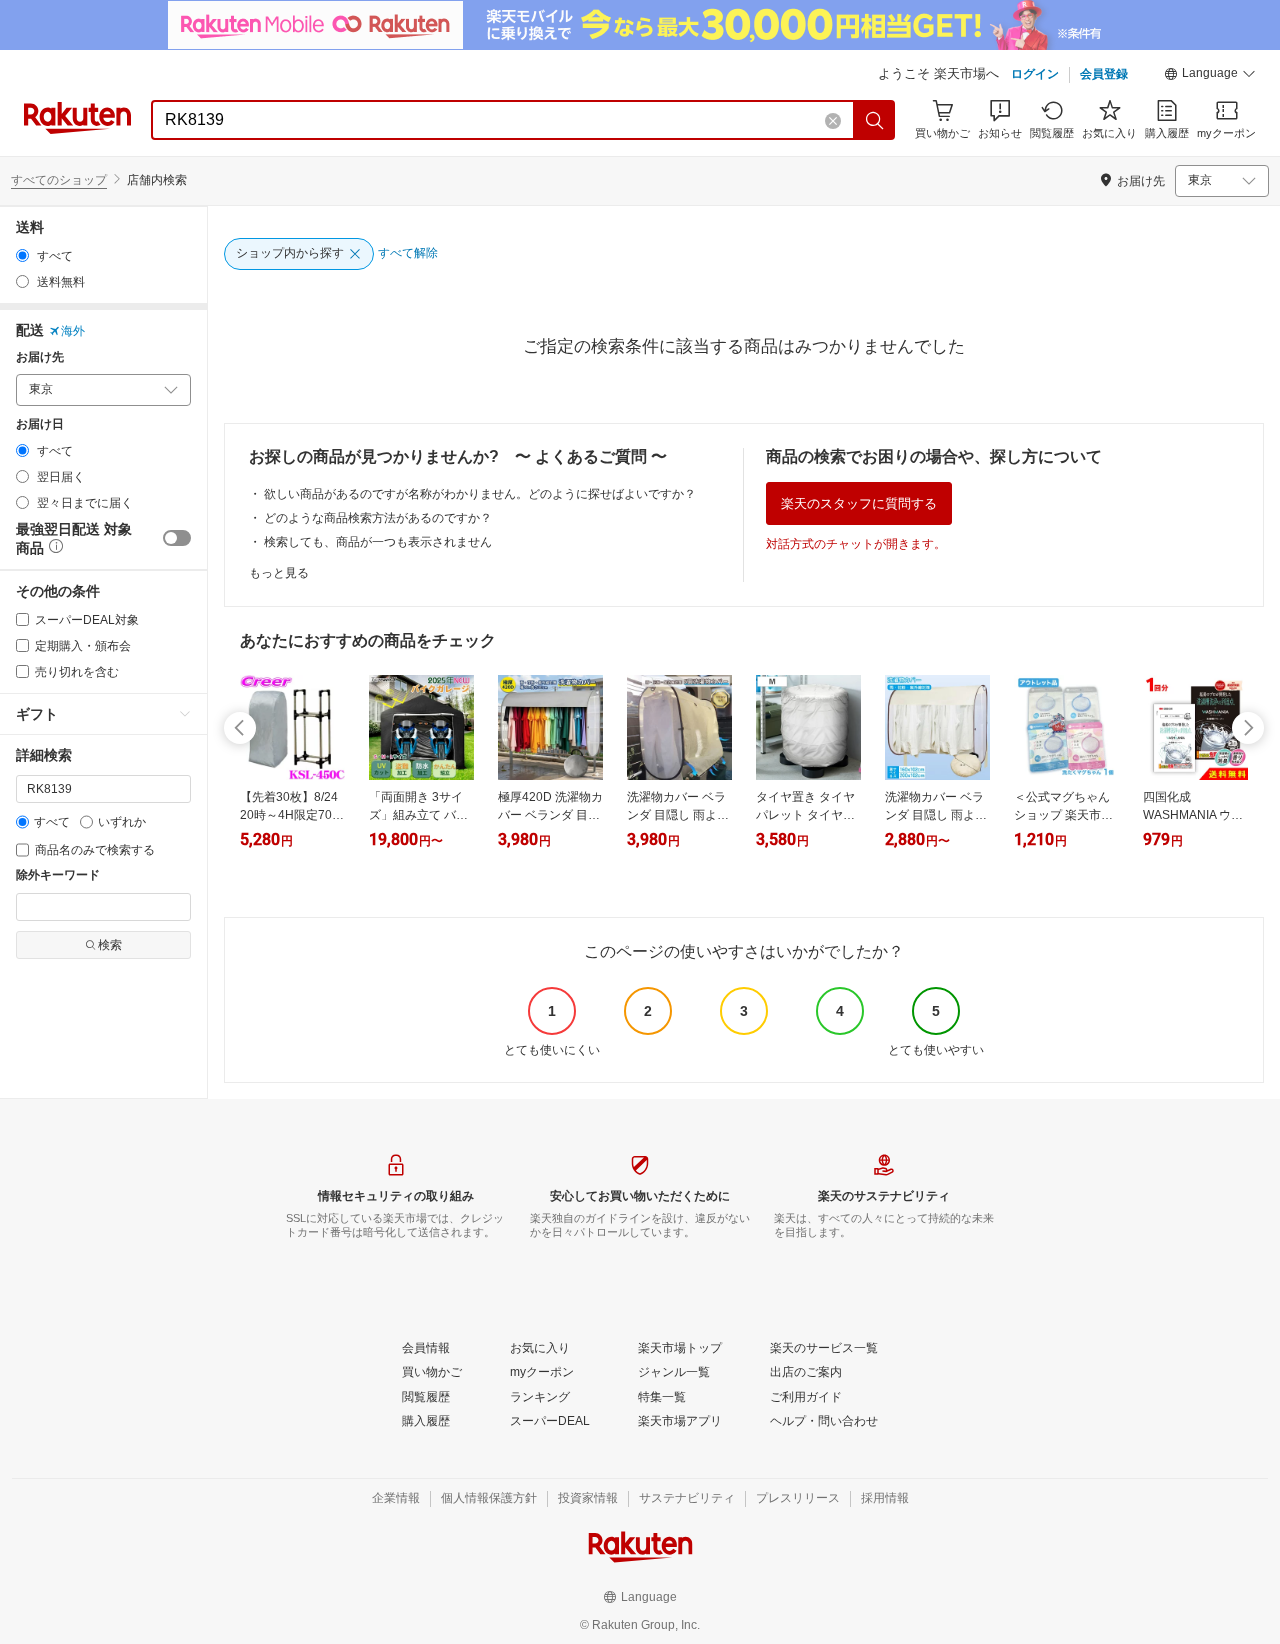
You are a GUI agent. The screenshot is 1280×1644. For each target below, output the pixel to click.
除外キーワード (58, 875)
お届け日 (40, 424)
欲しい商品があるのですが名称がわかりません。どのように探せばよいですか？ (480, 494)
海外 (73, 331)
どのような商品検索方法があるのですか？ (378, 518)
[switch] (177, 538)
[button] (1210, 76)
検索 (110, 945)
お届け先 (40, 357)
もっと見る (279, 573)
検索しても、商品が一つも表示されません (378, 542)
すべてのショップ (59, 180)
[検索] (875, 120)
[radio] (22, 255)
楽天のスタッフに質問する (859, 503)
